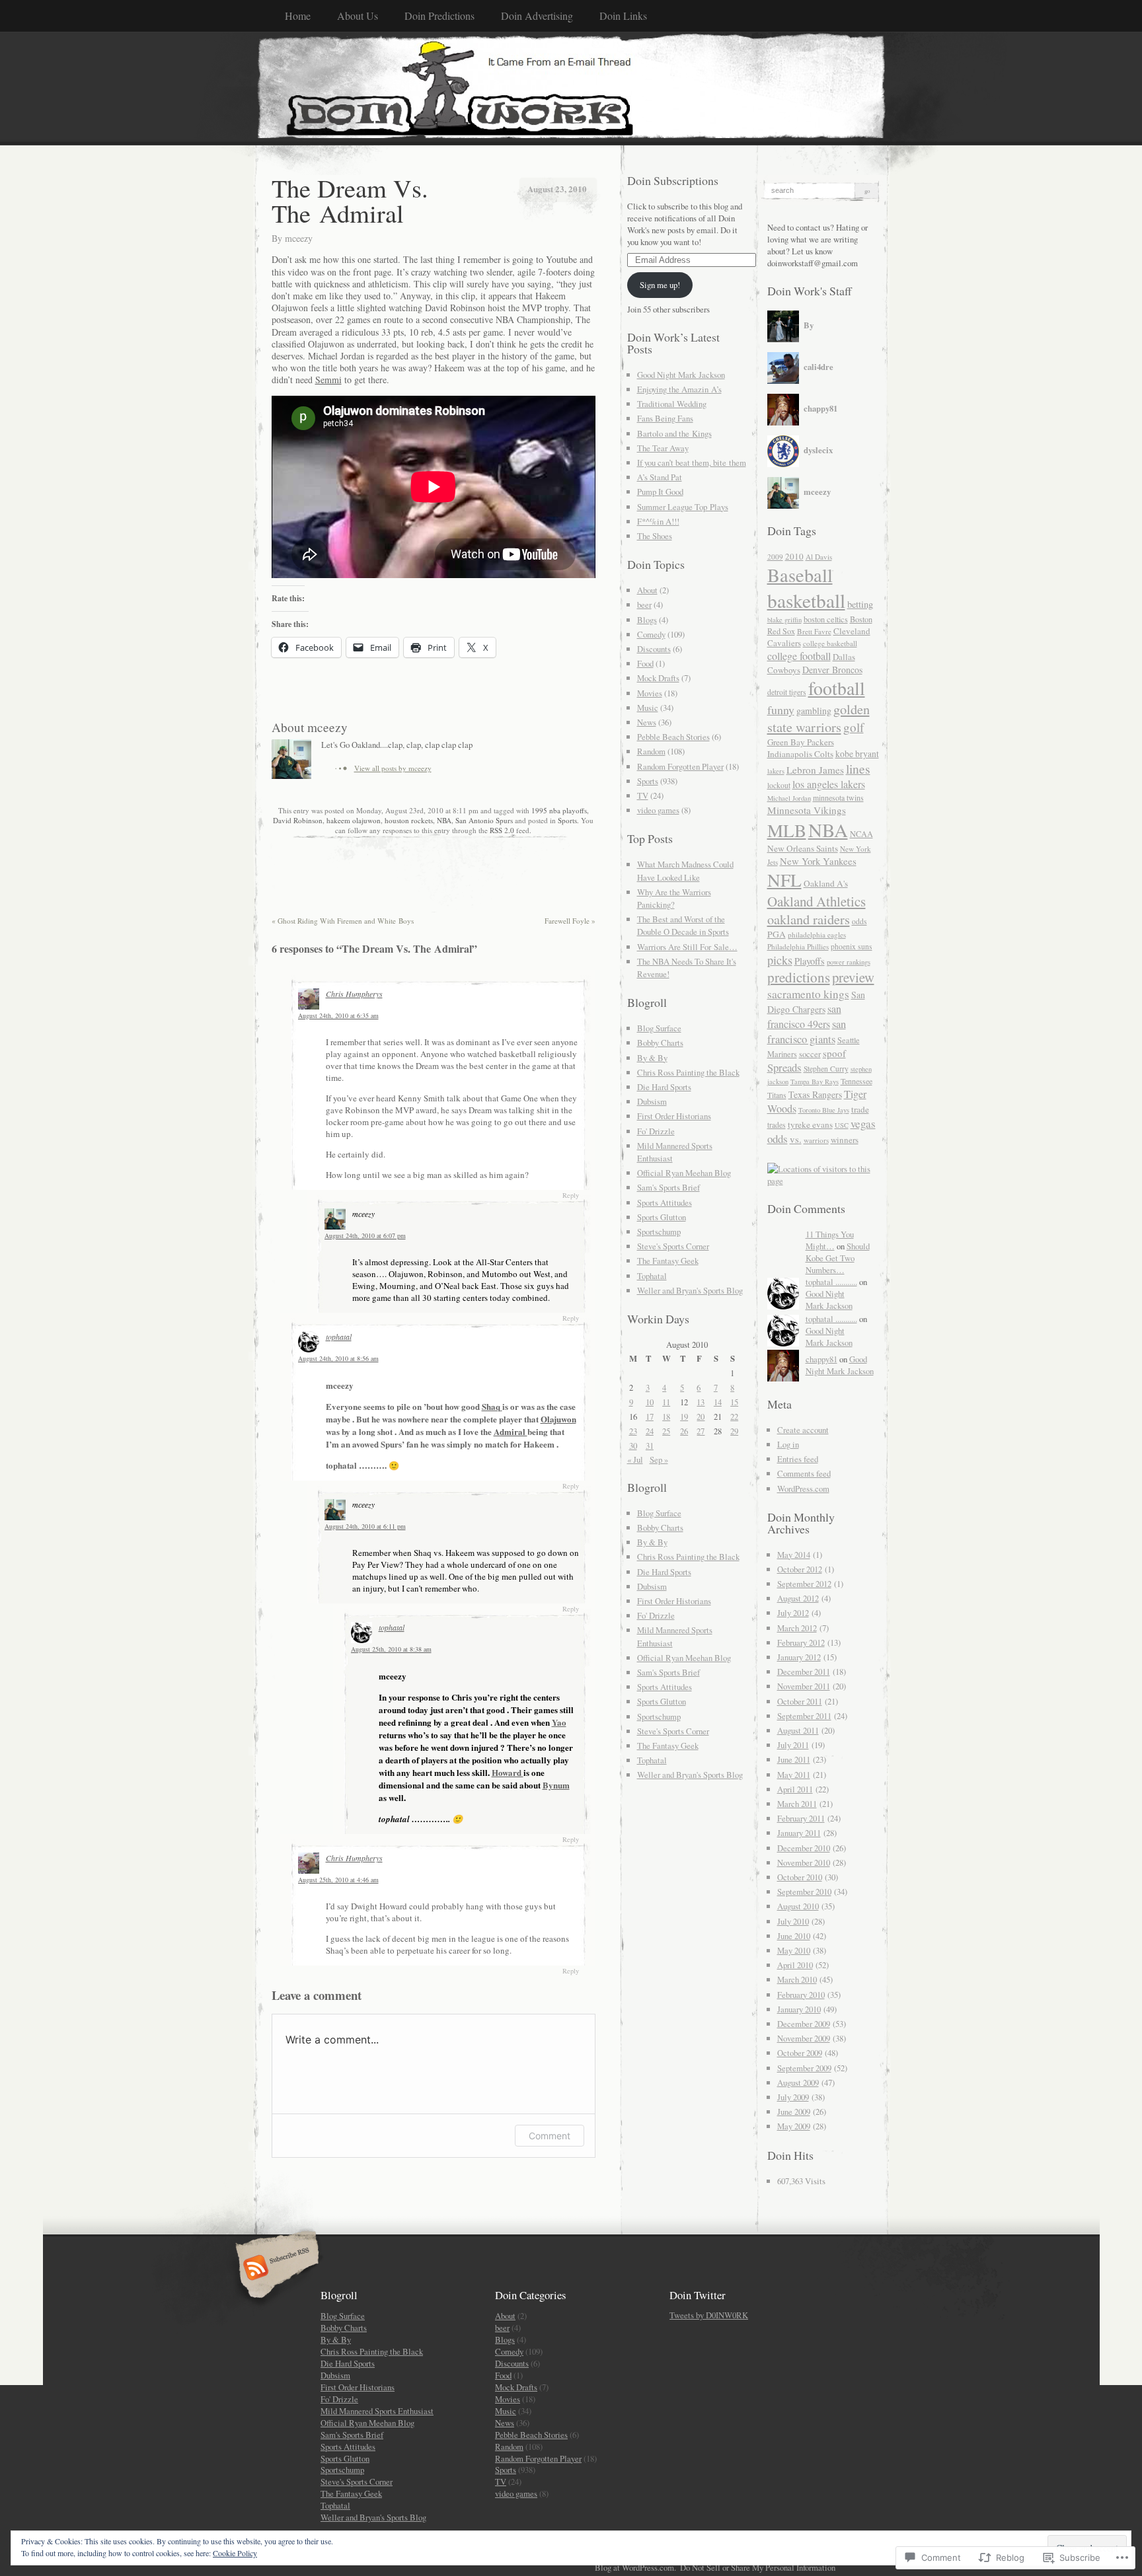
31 (650, 1446)
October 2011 (800, 1701)
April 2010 (795, 1965)
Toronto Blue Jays (824, 1110)
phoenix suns (852, 946)
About (647, 590)
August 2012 (798, 1598)
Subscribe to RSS (275, 2269)
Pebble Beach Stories (673, 737)
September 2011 (804, 1716)
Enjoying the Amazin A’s (679, 389)
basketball (806, 600)
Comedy (651, 634)
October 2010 (800, 1877)
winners (845, 1140)
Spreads (784, 1067)
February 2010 (801, 1995)
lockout (779, 785)
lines (858, 768)
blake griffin (784, 620)
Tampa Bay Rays (815, 1082)
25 (666, 1431)
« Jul (635, 1459)
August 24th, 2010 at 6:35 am (338, 1015)
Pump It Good (660, 492)
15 (734, 1402)
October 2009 (800, 2053)
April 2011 (795, 1789)
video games (658, 810)
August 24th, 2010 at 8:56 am (338, 1358)
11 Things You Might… (830, 1240)
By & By (652, 1058)
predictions (799, 977)
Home (298, 16)
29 (734, 1431)
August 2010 (798, 1906)
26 (684, 1431)
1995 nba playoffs (559, 810)
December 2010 (804, 1848)
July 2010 (793, 1921)
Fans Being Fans (665, 418)
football (837, 688)
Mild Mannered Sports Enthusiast (377, 2411)
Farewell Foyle (570, 921)
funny (781, 710)
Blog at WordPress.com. (635, 2567)
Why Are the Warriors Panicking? (674, 898)
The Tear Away (663, 448)
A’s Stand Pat (660, 477)
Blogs (647, 620)
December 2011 (804, 1672)
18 (666, 1417)
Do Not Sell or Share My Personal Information (758, 2567)
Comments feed (804, 1473)
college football (799, 656)
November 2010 (804, 1862)
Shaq (492, 1406)
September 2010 (804, 1892)
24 (650, 1431)
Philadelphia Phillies (798, 946)
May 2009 (794, 2126)
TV (643, 795)
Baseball (800, 575)
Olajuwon (558, 1419)
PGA (777, 934)
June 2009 (794, 2112)
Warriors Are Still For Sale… (687, 947)
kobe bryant (857, 754)
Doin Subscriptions (673, 180)
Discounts (654, 649)
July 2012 (793, 1613)
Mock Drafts (658, 678)
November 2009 (804, 2038)
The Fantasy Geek (668, 1261)
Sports (567, 820)
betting (860, 604)
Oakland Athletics (817, 901)
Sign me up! (660, 285)
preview (853, 977)
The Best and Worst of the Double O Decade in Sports (683, 925)
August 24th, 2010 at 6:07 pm (365, 1235)
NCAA (861, 834)
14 (718, 1402)
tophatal (339, 1337)
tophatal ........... (831, 1282)
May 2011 (794, 1775)
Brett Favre (814, 631)
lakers (776, 771)
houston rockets (409, 820)
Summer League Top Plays (683, 507)
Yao (559, 1722)
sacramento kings (808, 994)
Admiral (511, 1431)
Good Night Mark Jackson (681, 375)
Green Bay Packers (801, 742)
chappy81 (821, 1359)
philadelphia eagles (817, 935)
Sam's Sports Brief (668, 1187)
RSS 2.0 (502, 830)
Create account (803, 1430)
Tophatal (652, 1276)
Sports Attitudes (665, 1202)
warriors (816, 1140)
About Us (358, 16)
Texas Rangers (815, 1094)
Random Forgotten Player (680, 766)
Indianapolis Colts (800, 754)
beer (644, 605)
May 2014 (794, 1555)
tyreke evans (810, 1124)
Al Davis (819, 557)
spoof (834, 1053)
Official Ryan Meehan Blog (684, 1173)
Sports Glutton (662, 1217)
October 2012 (800, 1569)
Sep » (659, 1459)
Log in (788, 1444)
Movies (650, 693)
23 (633, 1431)
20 (701, 1417)
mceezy (299, 238)
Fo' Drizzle (656, 1131)
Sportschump (659, 1232)
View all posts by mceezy (393, 768)
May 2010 (794, 1950)
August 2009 (798, 2082)
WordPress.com (803, 1489)
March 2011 (797, 1804)
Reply (571, 1195)
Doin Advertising (537, 16)
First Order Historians (674, 1116)
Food (645, 663)
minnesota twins (838, 797)
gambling (814, 711)
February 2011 (801, 1818)
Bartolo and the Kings (674, 433)
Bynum (556, 1785)
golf (854, 727)
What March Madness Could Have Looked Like (685, 870)
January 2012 (799, 1657)
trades (777, 1125)
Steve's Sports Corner (673, 1246)
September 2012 (804, 1584)
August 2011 (798, 1730)
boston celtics (826, 619)
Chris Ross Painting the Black (688, 1072)
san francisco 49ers (804, 1016)
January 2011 (799, 1833)
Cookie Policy (235, 2553)
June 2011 (794, 1759)
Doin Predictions (439, 16)
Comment (550, 2136)
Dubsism (652, 1101)
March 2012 (797, 1628)
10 (650, 1402)
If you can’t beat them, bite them (692, 462)
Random (651, 751)
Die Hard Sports (664, 1087)
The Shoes (655, 536)
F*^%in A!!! (658, 521)
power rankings (849, 962)
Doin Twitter (698, 2295)
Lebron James (815, 770)
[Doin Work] (571, 88)
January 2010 (799, 2009)
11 (666, 1402)
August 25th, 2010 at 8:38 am (391, 1649)
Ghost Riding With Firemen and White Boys (343, 921)
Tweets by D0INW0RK (709, 2315)
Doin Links (623, 16)
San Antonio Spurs (484, 820)
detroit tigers (787, 692)
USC (842, 1125)
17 (650, 1417)
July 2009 (793, 2097)
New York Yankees (818, 861)
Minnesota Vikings (807, 810)
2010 (794, 556)
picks (780, 960)
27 (701, 1431)
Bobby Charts (660, 1043)
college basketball (830, 643)
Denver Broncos (832, 670)
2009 (775, 557)
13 (701, 1402)
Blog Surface (659, 1028)
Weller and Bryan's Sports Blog (690, 1290)
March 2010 (797, 1979)
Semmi (328, 380)
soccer (810, 1054)
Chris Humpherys (354, 994)
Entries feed (798, 1459)
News (647, 722)
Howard (508, 1772)
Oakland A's (826, 883)
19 (684, 1417)
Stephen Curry (826, 1069)
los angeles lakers (829, 784)
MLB (787, 830)
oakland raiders (809, 919)
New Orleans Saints (803, 848)
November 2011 (804, 1686)
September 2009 (804, 2068)
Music (648, 708)
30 (633, 1446)
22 (734, 1417)
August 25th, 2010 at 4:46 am (338, 1880)
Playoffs (810, 961)
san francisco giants (807, 1031)
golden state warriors (818, 718)
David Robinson (298, 820)
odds (859, 921)
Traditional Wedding (672, 404)
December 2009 (804, 2024)
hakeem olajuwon (354, 820)
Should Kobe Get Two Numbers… (838, 1258)
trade (860, 1109)
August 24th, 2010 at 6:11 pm (365, 1526)
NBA (444, 820)
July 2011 (793, 1745)
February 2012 (801, 1642)
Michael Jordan (789, 798)
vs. (796, 1139)
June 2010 (794, 1936)
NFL (784, 880)
